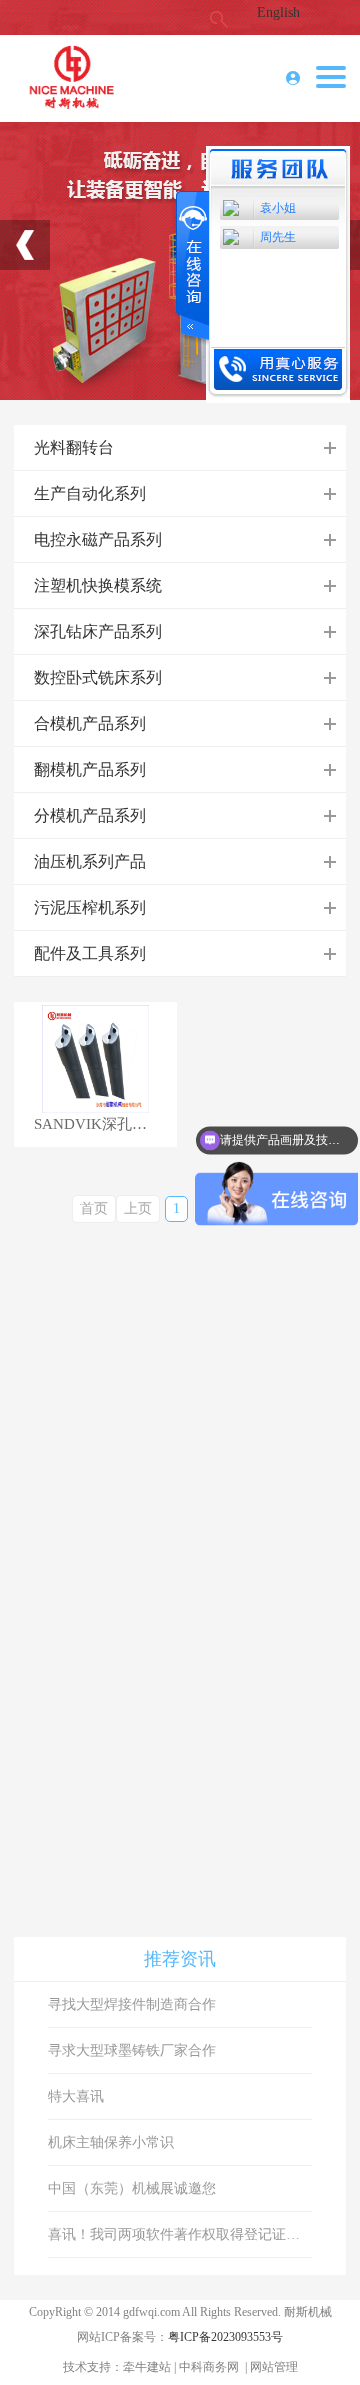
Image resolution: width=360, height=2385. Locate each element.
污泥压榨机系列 (90, 907)
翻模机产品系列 (90, 769)
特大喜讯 (76, 2096)
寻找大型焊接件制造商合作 (132, 2004)
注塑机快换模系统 (98, 585)
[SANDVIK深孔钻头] (95, 1058)
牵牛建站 (147, 2367)
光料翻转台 (74, 447)
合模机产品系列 (90, 723)
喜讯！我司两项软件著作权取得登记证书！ (180, 2234)
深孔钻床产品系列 (98, 631)
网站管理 (274, 2367)
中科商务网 (209, 2367)
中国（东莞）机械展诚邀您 (132, 2188)
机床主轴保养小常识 (111, 2142)
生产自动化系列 (90, 493)
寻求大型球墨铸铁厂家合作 (132, 2050)
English (278, 12)
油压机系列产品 (90, 861)
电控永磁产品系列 (98, 539)
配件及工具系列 (90, 953)
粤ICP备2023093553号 (225, 2337)
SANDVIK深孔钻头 (98, 1124)
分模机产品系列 (90, 815)
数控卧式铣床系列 (98, 677)
